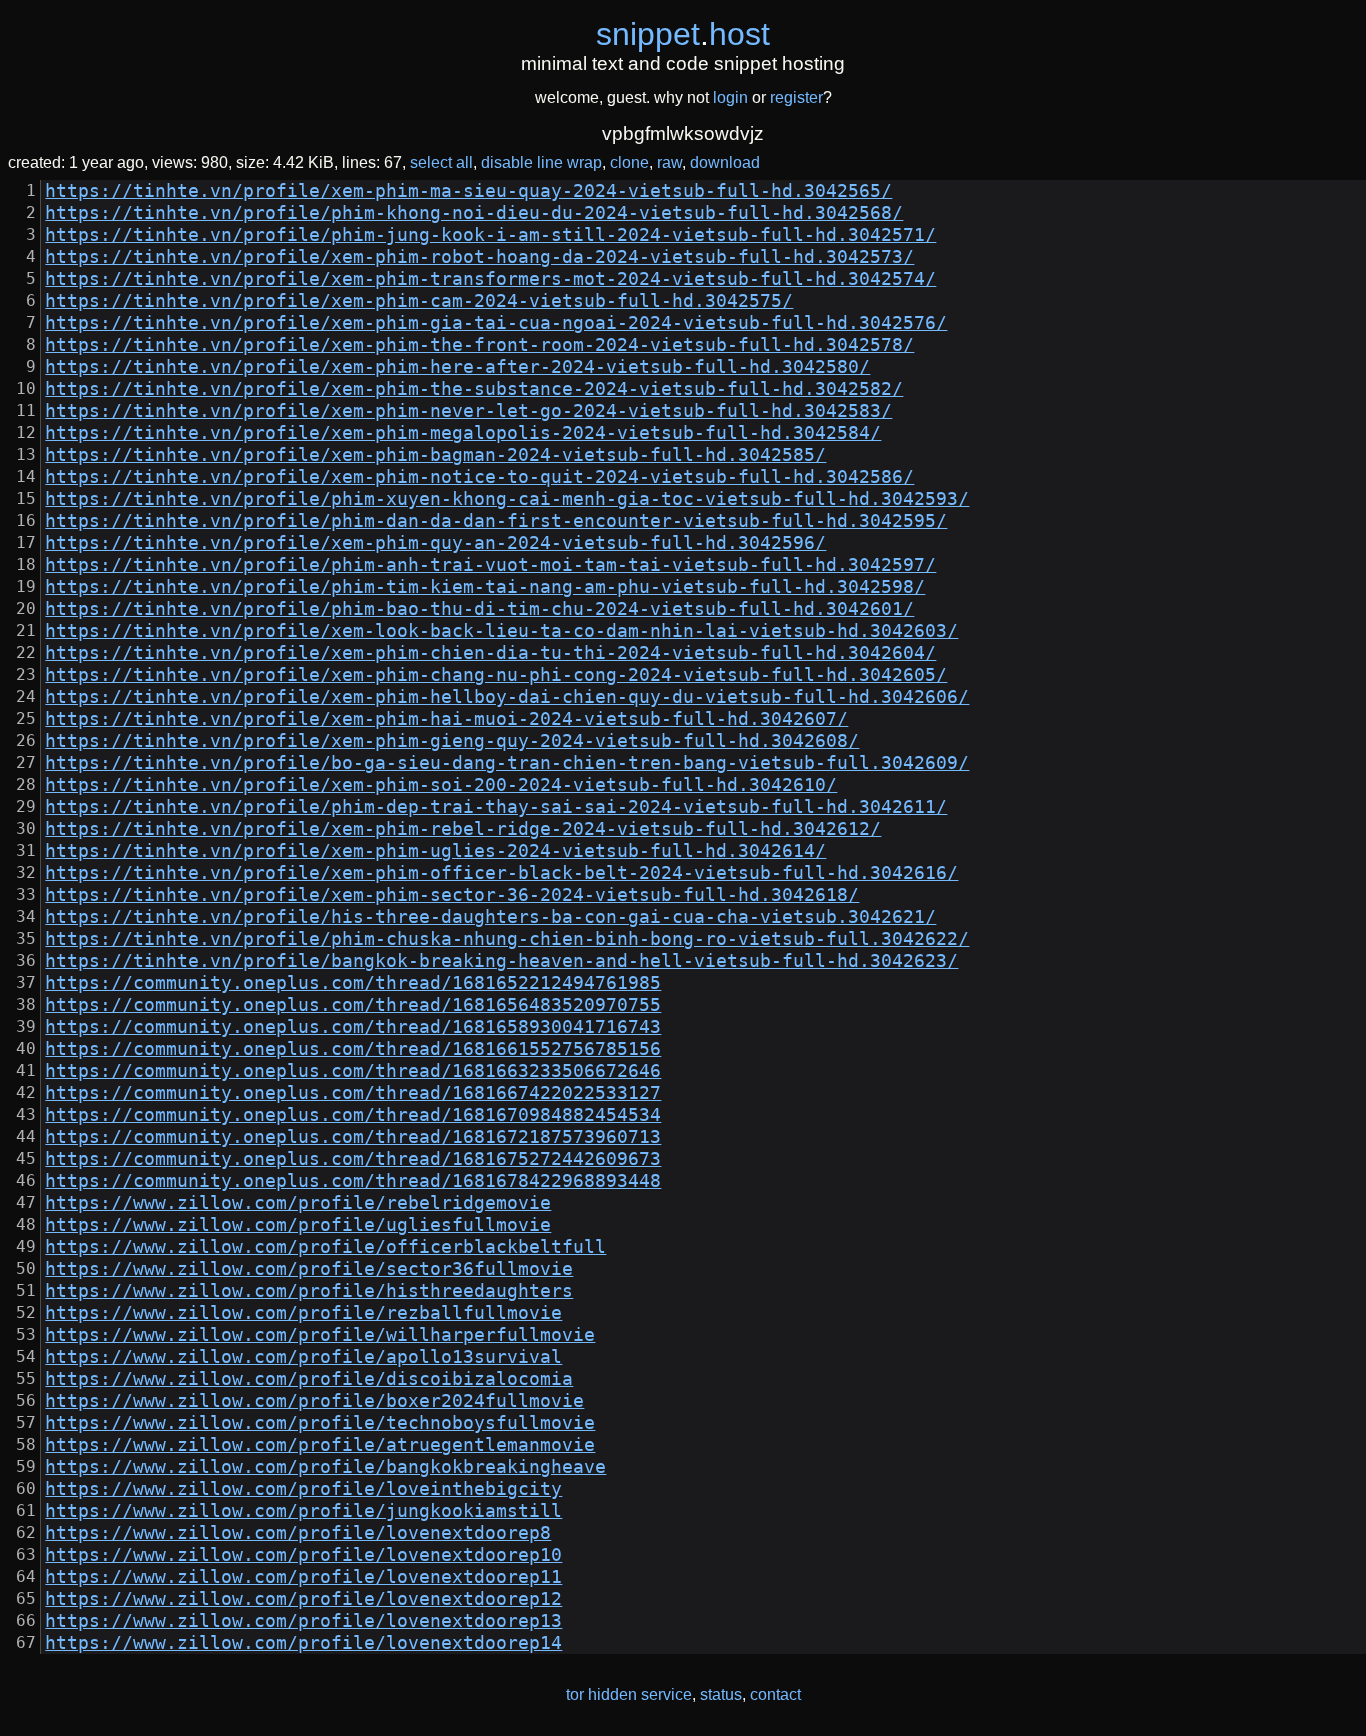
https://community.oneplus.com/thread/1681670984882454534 (353, 1115)
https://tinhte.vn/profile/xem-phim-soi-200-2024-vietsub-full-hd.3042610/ (441, 785)
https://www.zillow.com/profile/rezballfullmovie (303, 1313)
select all (441, 162)
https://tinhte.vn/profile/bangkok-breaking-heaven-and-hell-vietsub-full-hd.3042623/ (501, 961)
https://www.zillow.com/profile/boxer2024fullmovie (314, 1401)
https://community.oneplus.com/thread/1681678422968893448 (353, 1181)
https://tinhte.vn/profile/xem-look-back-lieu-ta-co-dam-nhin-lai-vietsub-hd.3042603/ (501, 631)
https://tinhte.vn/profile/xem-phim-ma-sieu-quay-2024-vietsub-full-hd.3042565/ (468, 191)
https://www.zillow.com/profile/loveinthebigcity (303, 1489)
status (721, 1694)
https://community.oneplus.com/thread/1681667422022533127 (353, 1093)
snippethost (683, 34)
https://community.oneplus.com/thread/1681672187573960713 (353, 1137)
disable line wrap (541, 162)
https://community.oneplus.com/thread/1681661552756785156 (353, 1049)
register (796, 97)
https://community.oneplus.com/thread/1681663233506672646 (353, 1071)
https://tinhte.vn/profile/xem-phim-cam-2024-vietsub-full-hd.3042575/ (419, 301)
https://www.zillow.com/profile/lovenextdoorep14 (303, 1643)
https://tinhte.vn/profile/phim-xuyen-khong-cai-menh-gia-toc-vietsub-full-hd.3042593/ (507, 499)
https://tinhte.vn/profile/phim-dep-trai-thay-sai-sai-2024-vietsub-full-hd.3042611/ (496, 807)
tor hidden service (629, 1694)
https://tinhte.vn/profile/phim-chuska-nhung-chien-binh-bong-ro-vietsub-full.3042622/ (507, 939)
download (725, 162)
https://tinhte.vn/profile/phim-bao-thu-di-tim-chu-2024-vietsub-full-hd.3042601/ (479, 609)
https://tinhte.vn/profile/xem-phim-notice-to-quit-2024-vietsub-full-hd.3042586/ (479, 477)
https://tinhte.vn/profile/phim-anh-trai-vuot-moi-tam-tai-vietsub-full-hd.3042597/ (490, 565)
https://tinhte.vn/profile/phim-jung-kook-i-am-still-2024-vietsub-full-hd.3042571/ (490, 235)
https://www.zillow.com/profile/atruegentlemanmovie (320, 1445)
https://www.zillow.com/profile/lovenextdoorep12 (303, 1599)
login (730, 97)
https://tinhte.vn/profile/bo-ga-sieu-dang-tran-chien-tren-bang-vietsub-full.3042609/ (507, 763)
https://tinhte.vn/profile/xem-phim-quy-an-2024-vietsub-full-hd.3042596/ (435, 543)
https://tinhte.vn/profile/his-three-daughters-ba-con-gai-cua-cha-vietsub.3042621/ (490, 917)
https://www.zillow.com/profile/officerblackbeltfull (325, 1247)
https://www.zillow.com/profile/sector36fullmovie (309, 1269)
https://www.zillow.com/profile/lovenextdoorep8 (298, 1533)
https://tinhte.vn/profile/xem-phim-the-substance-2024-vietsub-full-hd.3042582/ (474, 389)
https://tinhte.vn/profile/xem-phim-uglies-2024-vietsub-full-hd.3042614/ (435, 851)
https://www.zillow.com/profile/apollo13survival (303, 1357)
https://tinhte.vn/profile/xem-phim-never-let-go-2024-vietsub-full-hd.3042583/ (468, 411)
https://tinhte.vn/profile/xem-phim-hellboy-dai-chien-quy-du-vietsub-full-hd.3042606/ (507, 697)
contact (775, 1694)
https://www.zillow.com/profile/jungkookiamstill (303, 1511)
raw (669, 162)
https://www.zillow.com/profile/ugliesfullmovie (298, 1225)
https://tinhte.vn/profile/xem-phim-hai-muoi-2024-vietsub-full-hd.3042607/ (446, 719)
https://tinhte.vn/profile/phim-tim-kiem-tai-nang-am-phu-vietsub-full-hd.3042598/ (485, 587)
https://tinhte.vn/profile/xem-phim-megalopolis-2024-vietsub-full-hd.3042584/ (463, 433)
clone (629, 162)
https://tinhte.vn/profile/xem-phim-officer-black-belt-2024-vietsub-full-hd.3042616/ (501, 873)
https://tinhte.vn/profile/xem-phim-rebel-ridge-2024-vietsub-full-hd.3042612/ (463, 829)
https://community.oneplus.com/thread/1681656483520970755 (353, 1005)
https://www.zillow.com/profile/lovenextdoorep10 (303, 1555)
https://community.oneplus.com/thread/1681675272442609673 (353, 1159)
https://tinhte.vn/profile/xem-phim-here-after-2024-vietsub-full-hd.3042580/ (457, 367)
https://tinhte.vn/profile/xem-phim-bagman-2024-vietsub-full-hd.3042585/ (435, 455)
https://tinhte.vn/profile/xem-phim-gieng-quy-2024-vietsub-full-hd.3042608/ (452, 741)
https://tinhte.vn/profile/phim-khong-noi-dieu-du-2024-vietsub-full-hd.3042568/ (474, 213)
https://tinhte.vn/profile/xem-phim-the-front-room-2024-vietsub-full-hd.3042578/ (479, 345)
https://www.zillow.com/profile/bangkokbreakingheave (325, 1467)
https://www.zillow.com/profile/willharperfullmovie (320, 1335)
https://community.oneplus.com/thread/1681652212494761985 (353, 983)
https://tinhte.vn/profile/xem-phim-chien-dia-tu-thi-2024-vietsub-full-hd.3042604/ (490, 653)
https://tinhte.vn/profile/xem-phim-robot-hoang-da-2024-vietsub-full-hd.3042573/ (479, 257)
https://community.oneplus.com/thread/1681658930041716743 (353, 1027)
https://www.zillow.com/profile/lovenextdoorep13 (303, 1621)
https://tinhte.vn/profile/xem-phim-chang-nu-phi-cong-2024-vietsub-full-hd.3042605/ (496, 675)
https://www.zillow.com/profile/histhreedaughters (309, 1291)
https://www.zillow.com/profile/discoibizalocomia (309, 1379)
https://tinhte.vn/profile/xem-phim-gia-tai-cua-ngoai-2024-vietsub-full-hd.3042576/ (496, 323)
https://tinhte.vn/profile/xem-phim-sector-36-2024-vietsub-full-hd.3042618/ (452, 895)
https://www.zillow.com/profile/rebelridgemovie (298, 1203)
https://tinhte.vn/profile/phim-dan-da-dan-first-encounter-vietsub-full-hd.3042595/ (496, 521)
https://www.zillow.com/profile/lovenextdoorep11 (303, 1577)
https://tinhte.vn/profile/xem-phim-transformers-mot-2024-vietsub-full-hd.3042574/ (490, 279)
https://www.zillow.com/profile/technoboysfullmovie (320, 1423)
